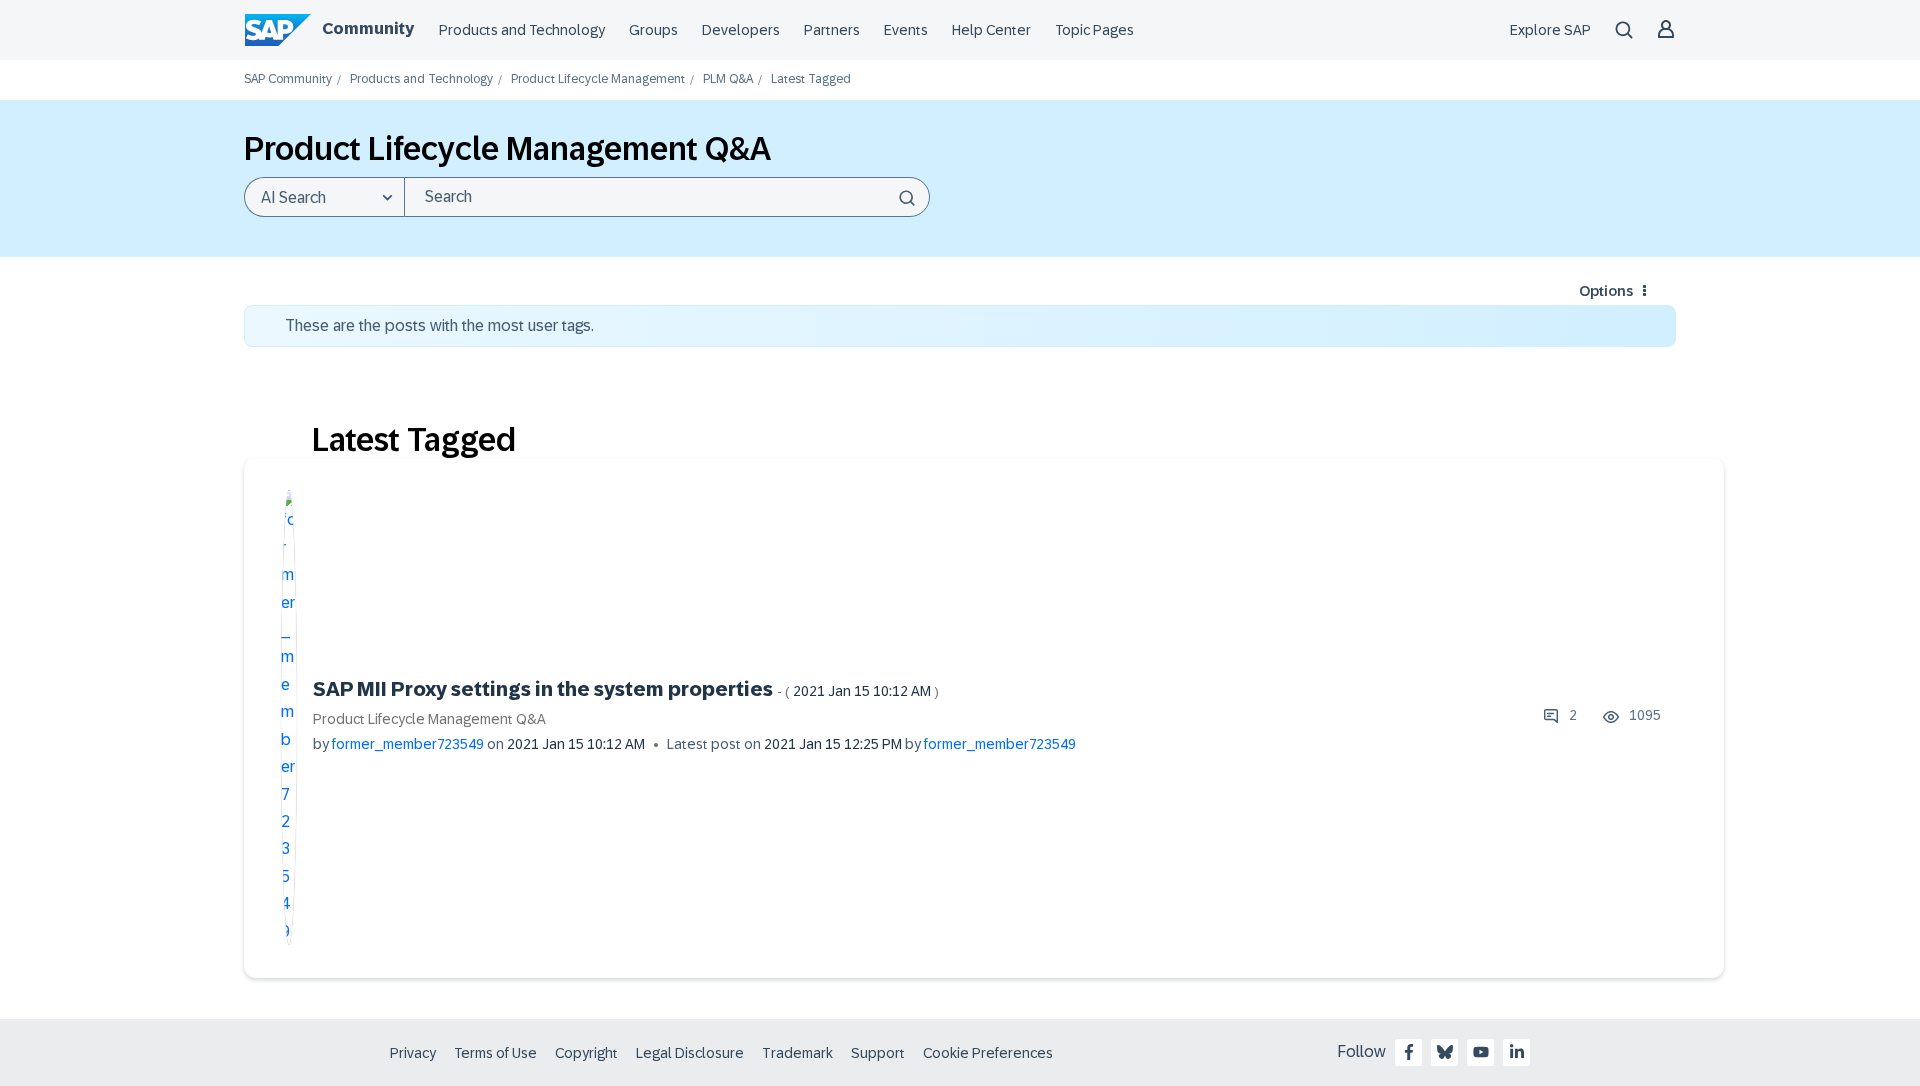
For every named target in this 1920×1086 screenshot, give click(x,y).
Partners (832, 30)
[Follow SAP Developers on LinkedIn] (1517, 1052)
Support (878, 1053)
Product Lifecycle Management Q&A (429, 719)
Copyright (586, 1053)
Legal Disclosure (690, 1053)
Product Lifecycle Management (598, 79)
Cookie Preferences (988, 1053)
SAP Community (288, 79)
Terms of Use (495, 1053)
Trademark (797, 1053)
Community (368, 28)
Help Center (991, 30)
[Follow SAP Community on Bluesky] (1445, 1052)
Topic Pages (1094, 30)
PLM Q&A (728, 79)
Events (906, 30)
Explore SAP (1550, 30)
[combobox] (667, 197)
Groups (653, 30)
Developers (741, 30)
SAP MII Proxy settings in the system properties (626, 689)
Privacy (413, 1053)
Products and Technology (522, 30)
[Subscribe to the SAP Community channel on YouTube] (1481, 1052)
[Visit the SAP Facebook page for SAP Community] (1409, 1052)
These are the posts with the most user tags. (439, 325)
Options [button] (1606, 291)
